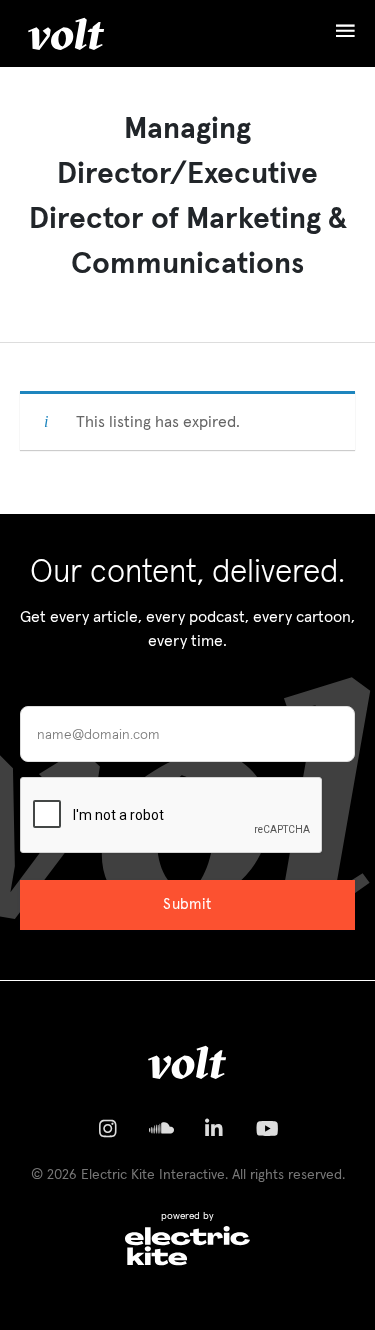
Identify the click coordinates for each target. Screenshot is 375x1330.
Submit (187, 904)
